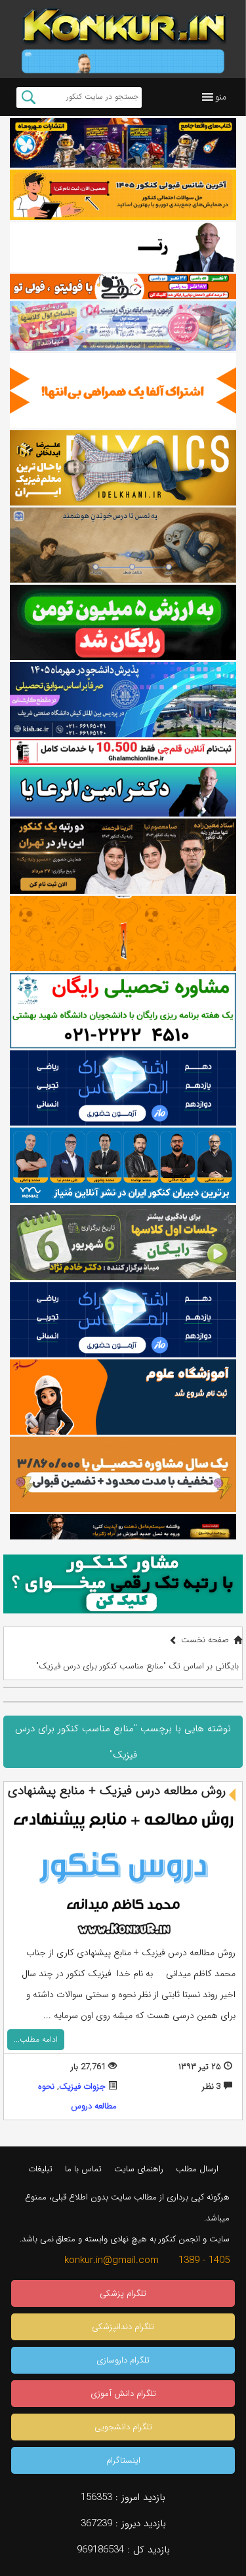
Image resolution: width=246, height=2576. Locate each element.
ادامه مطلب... (36, 2039)
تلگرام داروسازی (123, 2360)
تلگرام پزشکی (123, 2293)
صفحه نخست (205, 1640)
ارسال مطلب (197, 2169)
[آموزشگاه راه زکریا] (123, 1526)
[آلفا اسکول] (123, 391)
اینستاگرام (123, 2460)
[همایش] (123, 856)
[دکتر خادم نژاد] (123, 1242)
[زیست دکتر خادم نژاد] (123, 326)
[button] (221, 97)
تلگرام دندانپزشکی (123, 2327)
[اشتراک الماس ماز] (123, 1088)
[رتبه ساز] (123, 247)
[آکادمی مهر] (123, 933)
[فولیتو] (123, 286)
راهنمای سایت (139, 2169)
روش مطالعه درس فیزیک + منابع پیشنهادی (117, 1791)
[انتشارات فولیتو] (123, 622)
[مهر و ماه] (123, 143)
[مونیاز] (123, 1165)
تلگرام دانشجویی (123, 2427)
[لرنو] (123, 545)
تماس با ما (83, 2169)
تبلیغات (40, 2169)
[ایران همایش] (123, 1011)
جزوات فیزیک (82, 2087)
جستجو (29, 98)
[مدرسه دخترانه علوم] (123, 1397)
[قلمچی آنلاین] (123, 752)
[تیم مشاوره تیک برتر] (123, 1474)
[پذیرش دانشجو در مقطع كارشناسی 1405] (123, 700)
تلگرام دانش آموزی (123, 2394)
